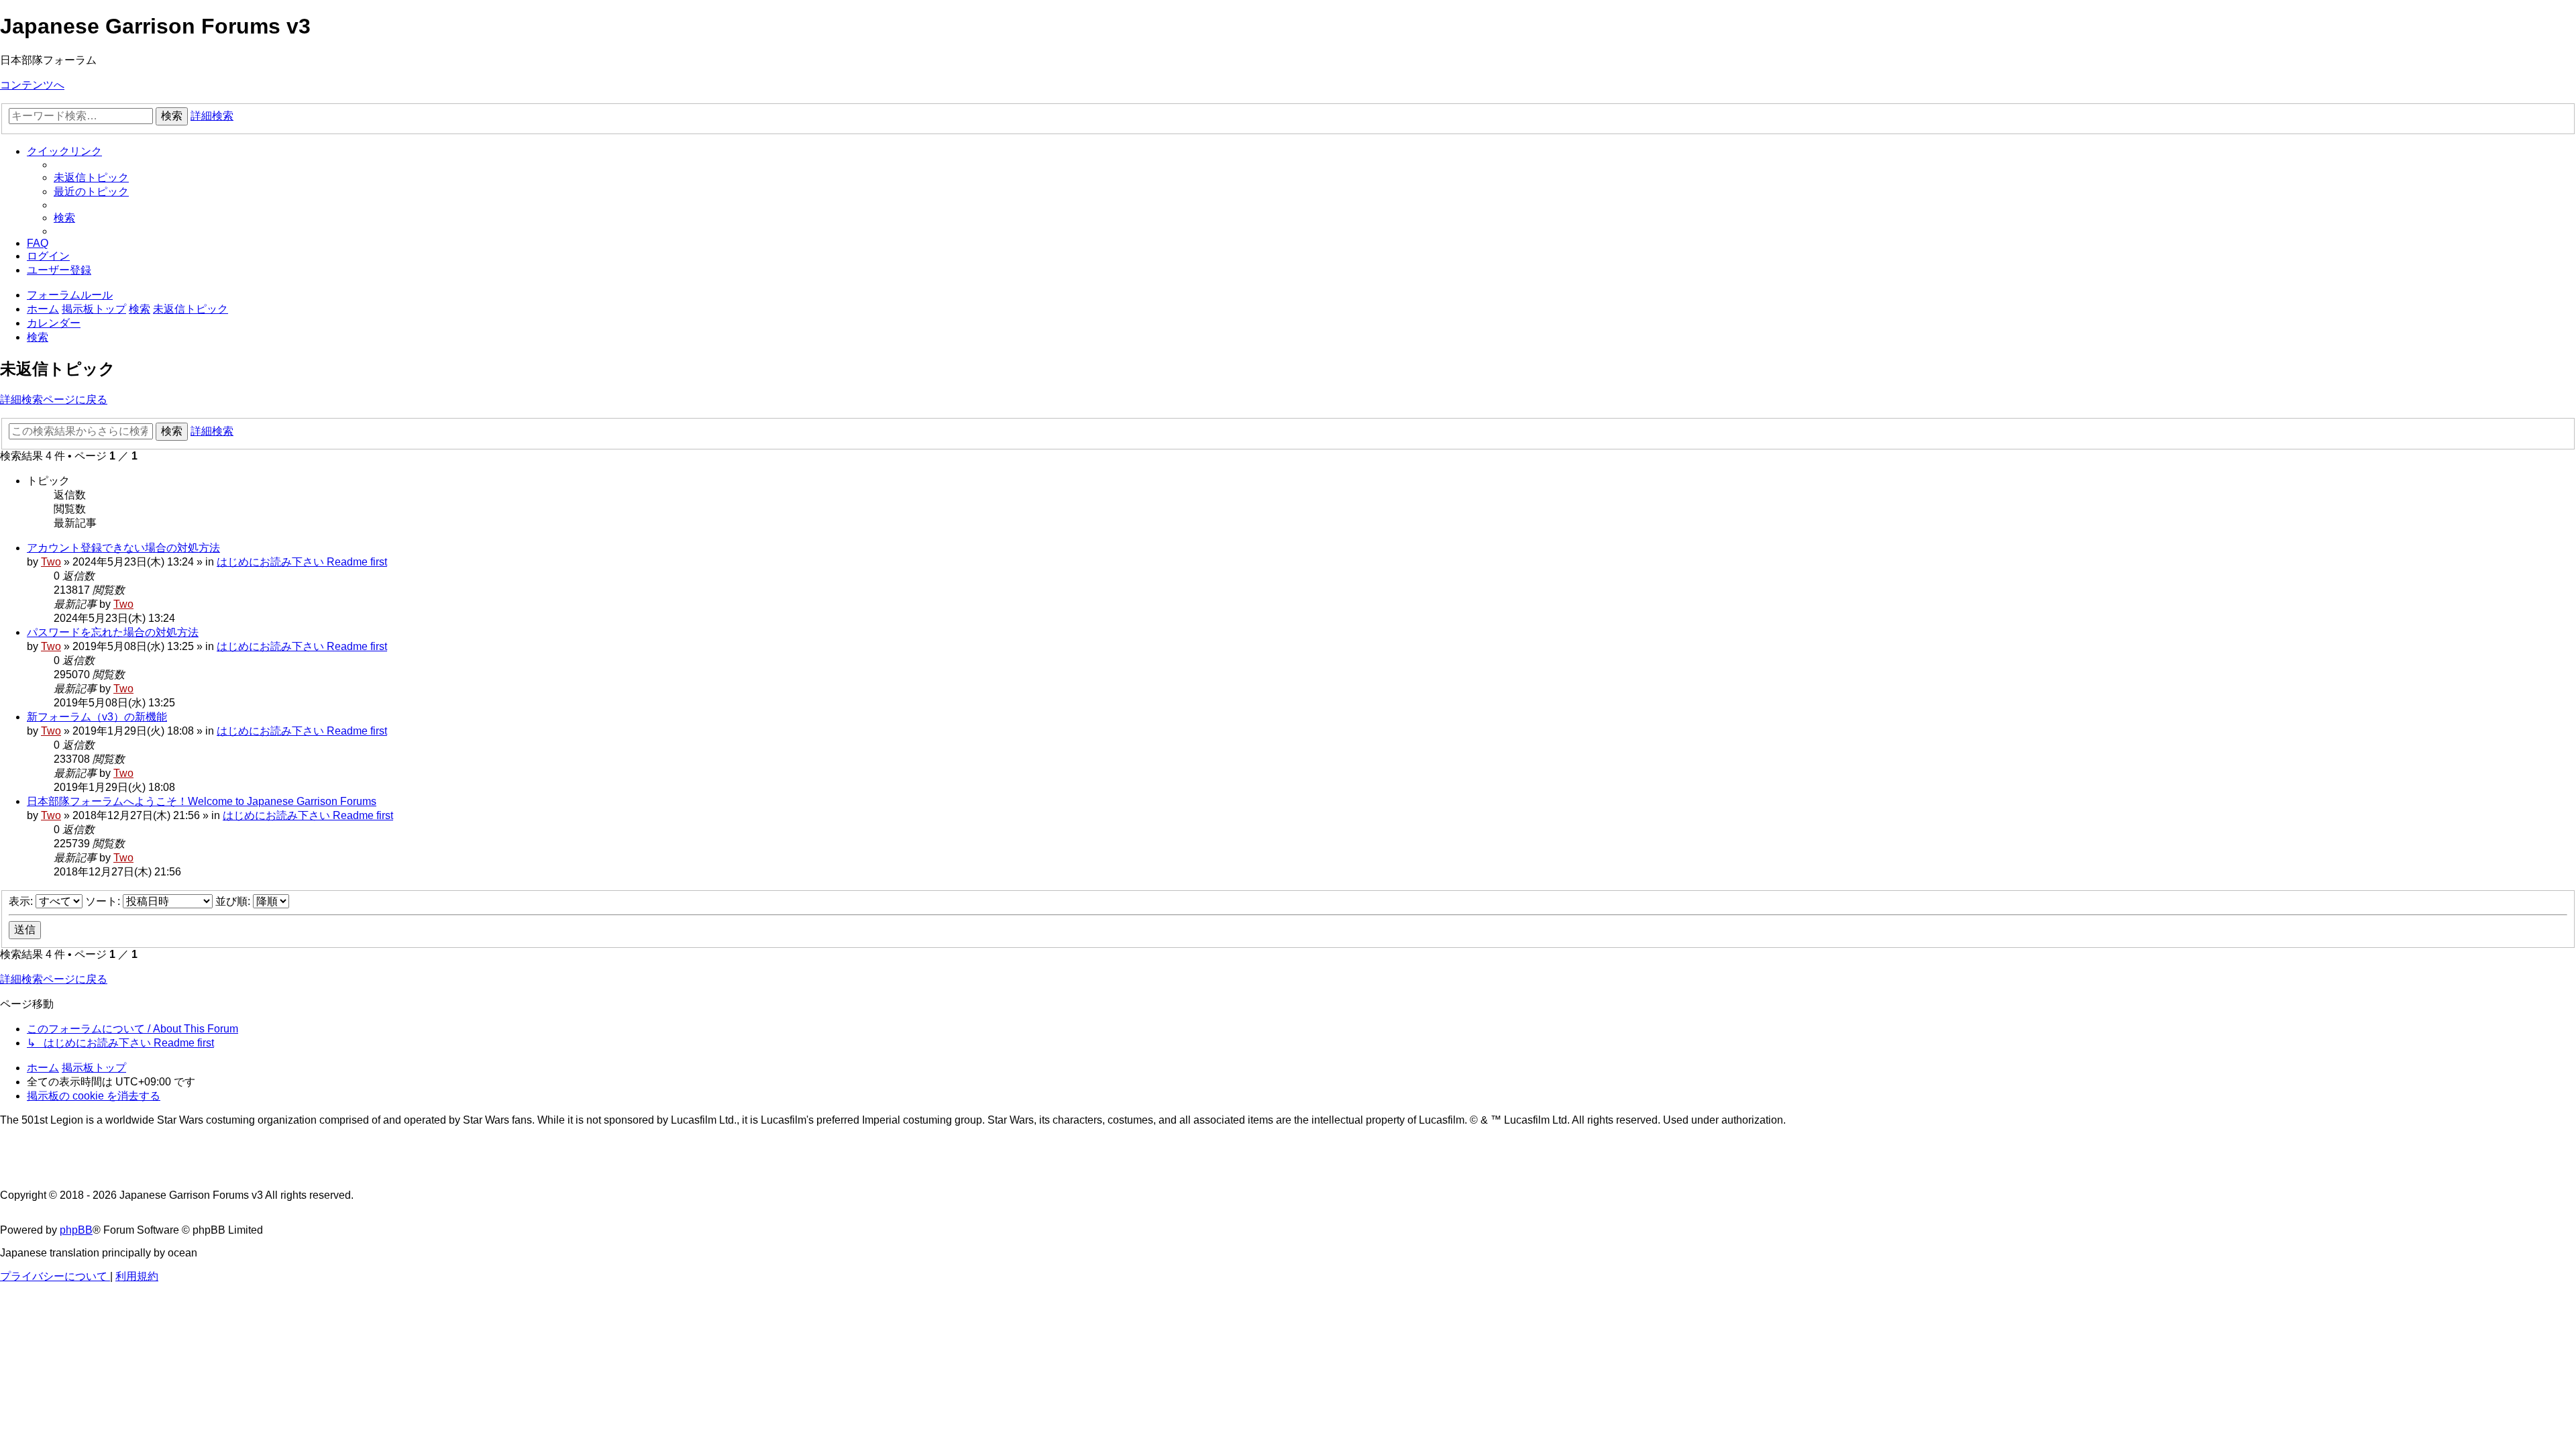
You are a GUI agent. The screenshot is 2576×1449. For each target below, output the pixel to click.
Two (51, 562)
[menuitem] (91, 177)
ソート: (104, 901)
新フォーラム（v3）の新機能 (97, 717)
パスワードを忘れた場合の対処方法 (113, 632)
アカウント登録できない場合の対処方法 (123, 548)
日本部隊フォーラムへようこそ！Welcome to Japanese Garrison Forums (202, 801)
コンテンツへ (32, 85)
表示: (22, 901)
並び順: (234, 901)
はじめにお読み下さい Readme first (302, 562)
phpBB (76, 1230)
